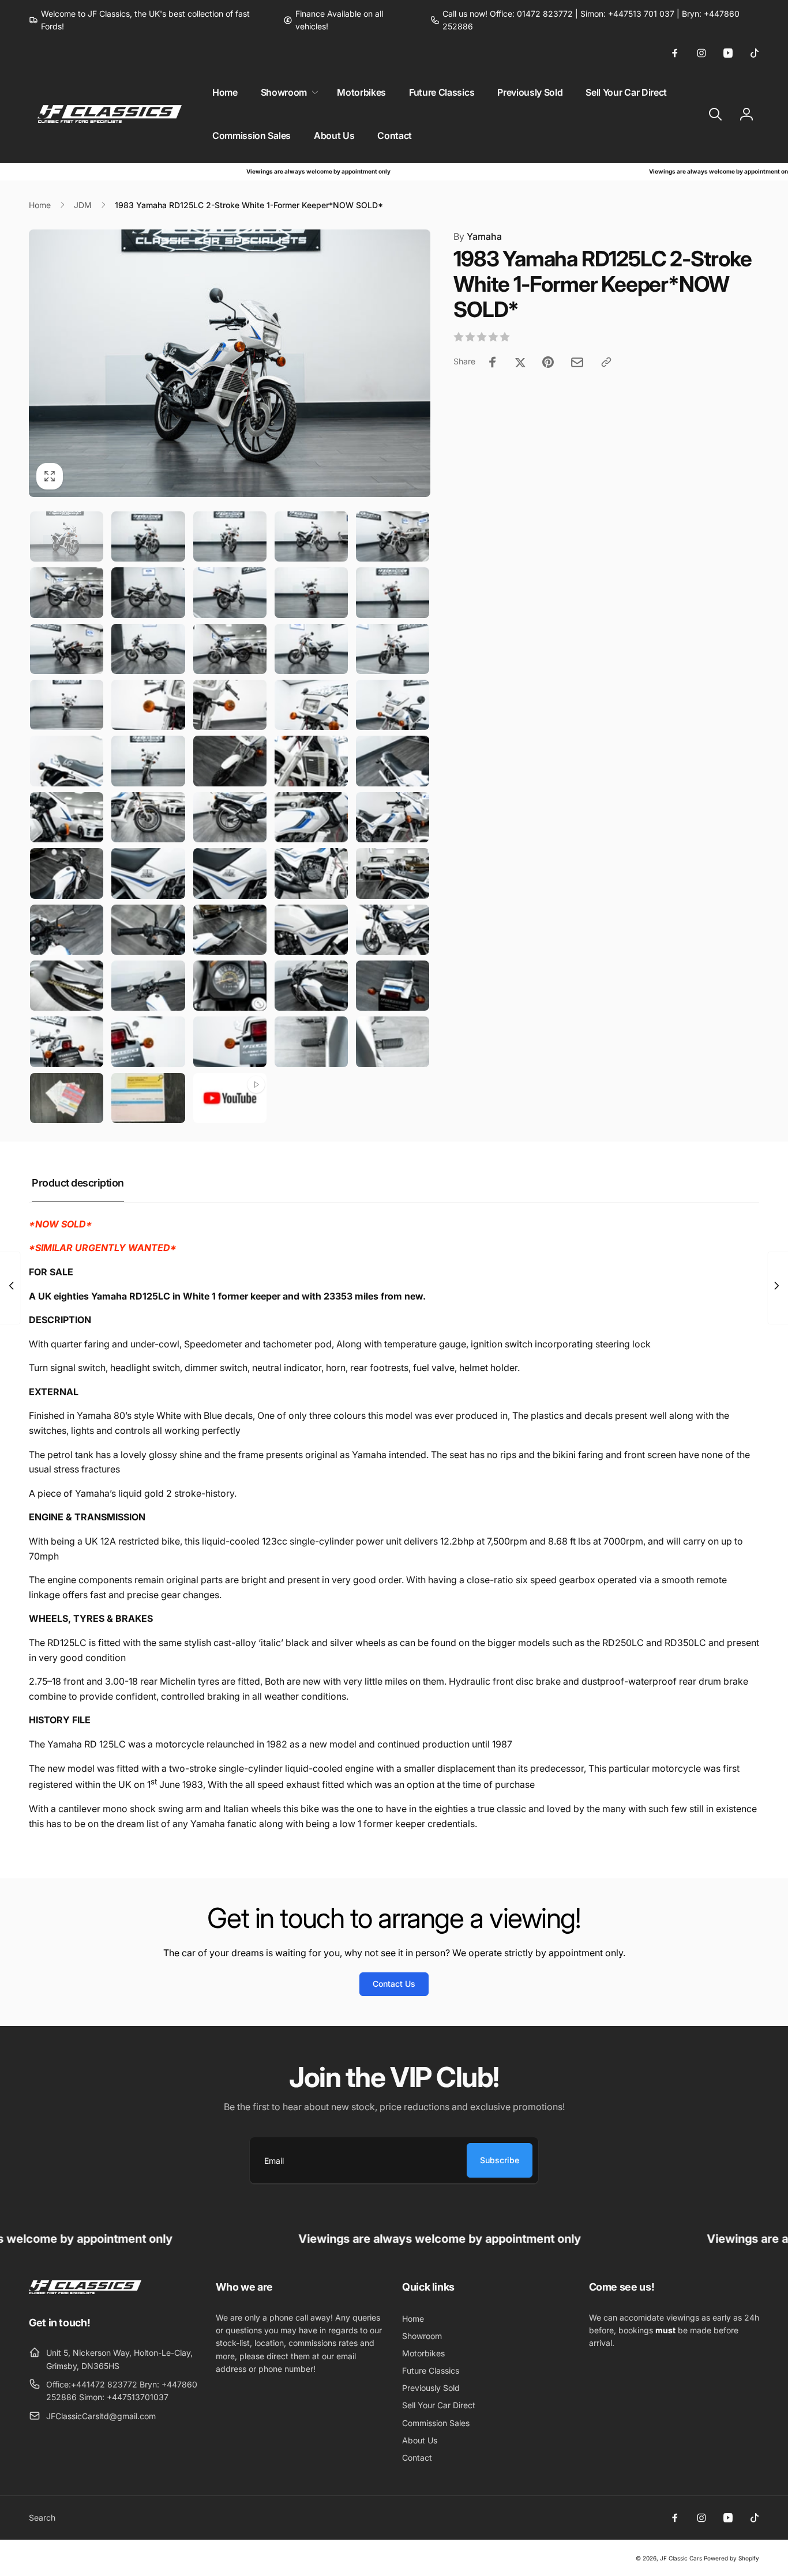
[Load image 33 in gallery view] (230, 873)
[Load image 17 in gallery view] (148, 705)
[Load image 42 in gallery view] (148, 986)
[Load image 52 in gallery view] (148, 1098)
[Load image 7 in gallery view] (148, 592)
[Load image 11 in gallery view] (67, 649)
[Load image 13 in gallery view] (230, 649)
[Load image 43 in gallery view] (230, 986)
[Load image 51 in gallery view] (67, 1098)
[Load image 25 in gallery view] (393, 761)
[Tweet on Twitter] (520, 362)
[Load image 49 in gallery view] (311, 1042)
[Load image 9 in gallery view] (311, 592)
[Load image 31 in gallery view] (67, 873)
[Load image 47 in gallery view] (148, 1042)
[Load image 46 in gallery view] (67, 1042)
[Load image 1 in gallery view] (67, 536)
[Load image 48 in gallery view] (230, 1042)
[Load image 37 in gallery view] (148, 930)
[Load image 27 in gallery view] (148, 817)
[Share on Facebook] (493, 362)
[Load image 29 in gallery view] (311, 817)
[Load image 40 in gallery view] (393, 930)
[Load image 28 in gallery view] (230, 817)
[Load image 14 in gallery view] (311, 649)
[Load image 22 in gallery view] (148, 761)
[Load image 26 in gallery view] (67, 817)
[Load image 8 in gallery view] (230, 592)
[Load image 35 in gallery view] (393, 873)
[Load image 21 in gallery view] (67, 761)
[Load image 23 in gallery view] (230, 761)
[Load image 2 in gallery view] (148, 536)
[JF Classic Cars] (85, 2291)
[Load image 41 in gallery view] (67, 986)
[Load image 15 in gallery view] (393, 649)
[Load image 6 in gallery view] (67, 592)
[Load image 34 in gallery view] (311, 873)
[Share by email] (577, 362)
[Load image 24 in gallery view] (311, 761)
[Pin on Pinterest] (548, 362)
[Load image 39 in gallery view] (311, 930)
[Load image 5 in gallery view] (393, 536)
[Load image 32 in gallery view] (148, 873)
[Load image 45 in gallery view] (393, 986)
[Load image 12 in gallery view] (148, 649)
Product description (78, 1183)
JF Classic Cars (681, 2558)
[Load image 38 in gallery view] (230, 930)
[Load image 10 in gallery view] (393, 592)
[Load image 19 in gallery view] (311, 705)
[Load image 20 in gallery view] (393, 705)
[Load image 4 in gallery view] (311, 536)
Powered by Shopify (731, 2558)
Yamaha (478, 236)
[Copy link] (606, 362)
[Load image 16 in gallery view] (67, 705)
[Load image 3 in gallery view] (230, 536)
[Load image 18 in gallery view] (230, 705)
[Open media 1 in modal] (230, 363)
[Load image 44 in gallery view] (311, 986)
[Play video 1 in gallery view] (230, 1098)
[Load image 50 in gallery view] (393, 1042)
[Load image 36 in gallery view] (67, 930)
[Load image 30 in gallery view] (393, 817)
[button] (287, 93)
